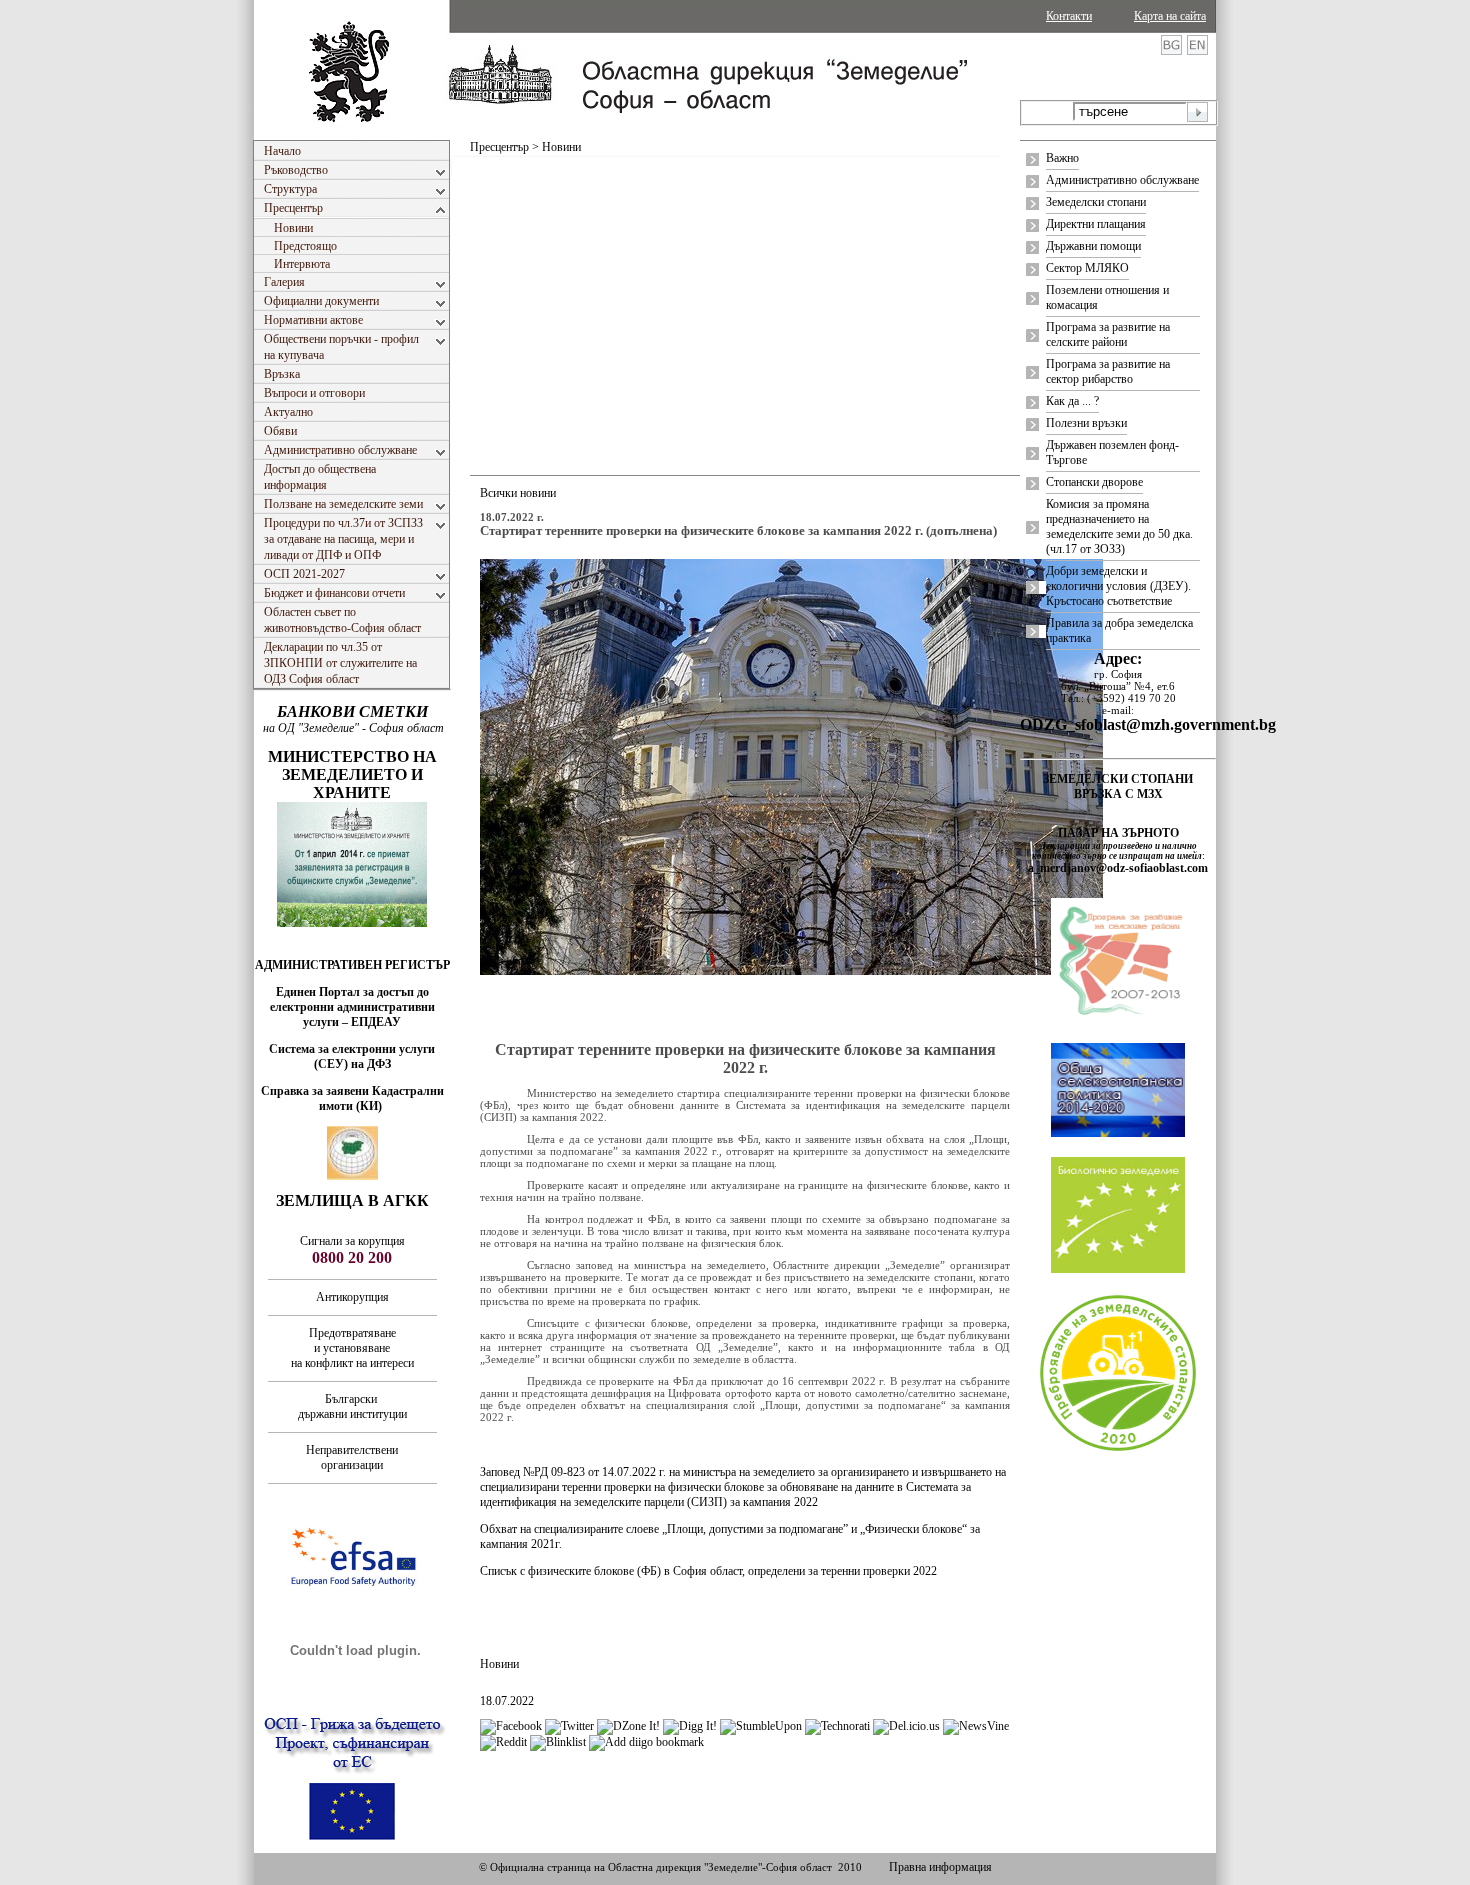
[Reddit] (503, 1742)
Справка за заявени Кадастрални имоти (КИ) (352, 1098)
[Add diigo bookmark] (646, 1742)
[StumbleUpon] (761, 1726)
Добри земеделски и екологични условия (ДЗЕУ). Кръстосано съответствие (1118, 586)
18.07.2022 (507, 1701)
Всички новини (518, 493)
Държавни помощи (1093, 246)
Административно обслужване (1122, 180)
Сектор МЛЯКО (1087, 268)
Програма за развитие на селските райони (1108, 334)
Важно (1062, 158)
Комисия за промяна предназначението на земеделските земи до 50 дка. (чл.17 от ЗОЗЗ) (1119, 526)
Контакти (1069, 16)
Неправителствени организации (352, 1457)
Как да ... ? (1072, 401)
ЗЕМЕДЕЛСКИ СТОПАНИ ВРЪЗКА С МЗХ (1118, 786)
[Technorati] (837, 1726)
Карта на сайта (1170, 16)
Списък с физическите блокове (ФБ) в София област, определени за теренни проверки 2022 (708, 1571)
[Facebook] (511, 1726)
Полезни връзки (1086, 423)
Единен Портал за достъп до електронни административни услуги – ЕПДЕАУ (352, 1007)
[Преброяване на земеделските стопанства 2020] (1118, 1449)
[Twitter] (569, 1726)
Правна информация (940, 1867)
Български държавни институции (352, 1406)
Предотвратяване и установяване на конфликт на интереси (352, 1348)
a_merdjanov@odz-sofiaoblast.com (1118, 868)
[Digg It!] (690, 1726)
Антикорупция (352, 1297)
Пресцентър (499, 147)
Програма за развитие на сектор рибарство (1108, 371)
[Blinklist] (558, 1742)
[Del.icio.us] (906, 1726)
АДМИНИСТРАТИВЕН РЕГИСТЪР (352, 965)
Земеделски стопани (1096, 202)
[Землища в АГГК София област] (352, 1176)
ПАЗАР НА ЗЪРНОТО (1118, 833)
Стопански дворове (1094, 482)
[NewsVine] (976, 1726)
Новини (499, 1664)
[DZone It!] (628, 1726)
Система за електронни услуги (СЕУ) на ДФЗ (352, 1056)
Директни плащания (1096, 224)
